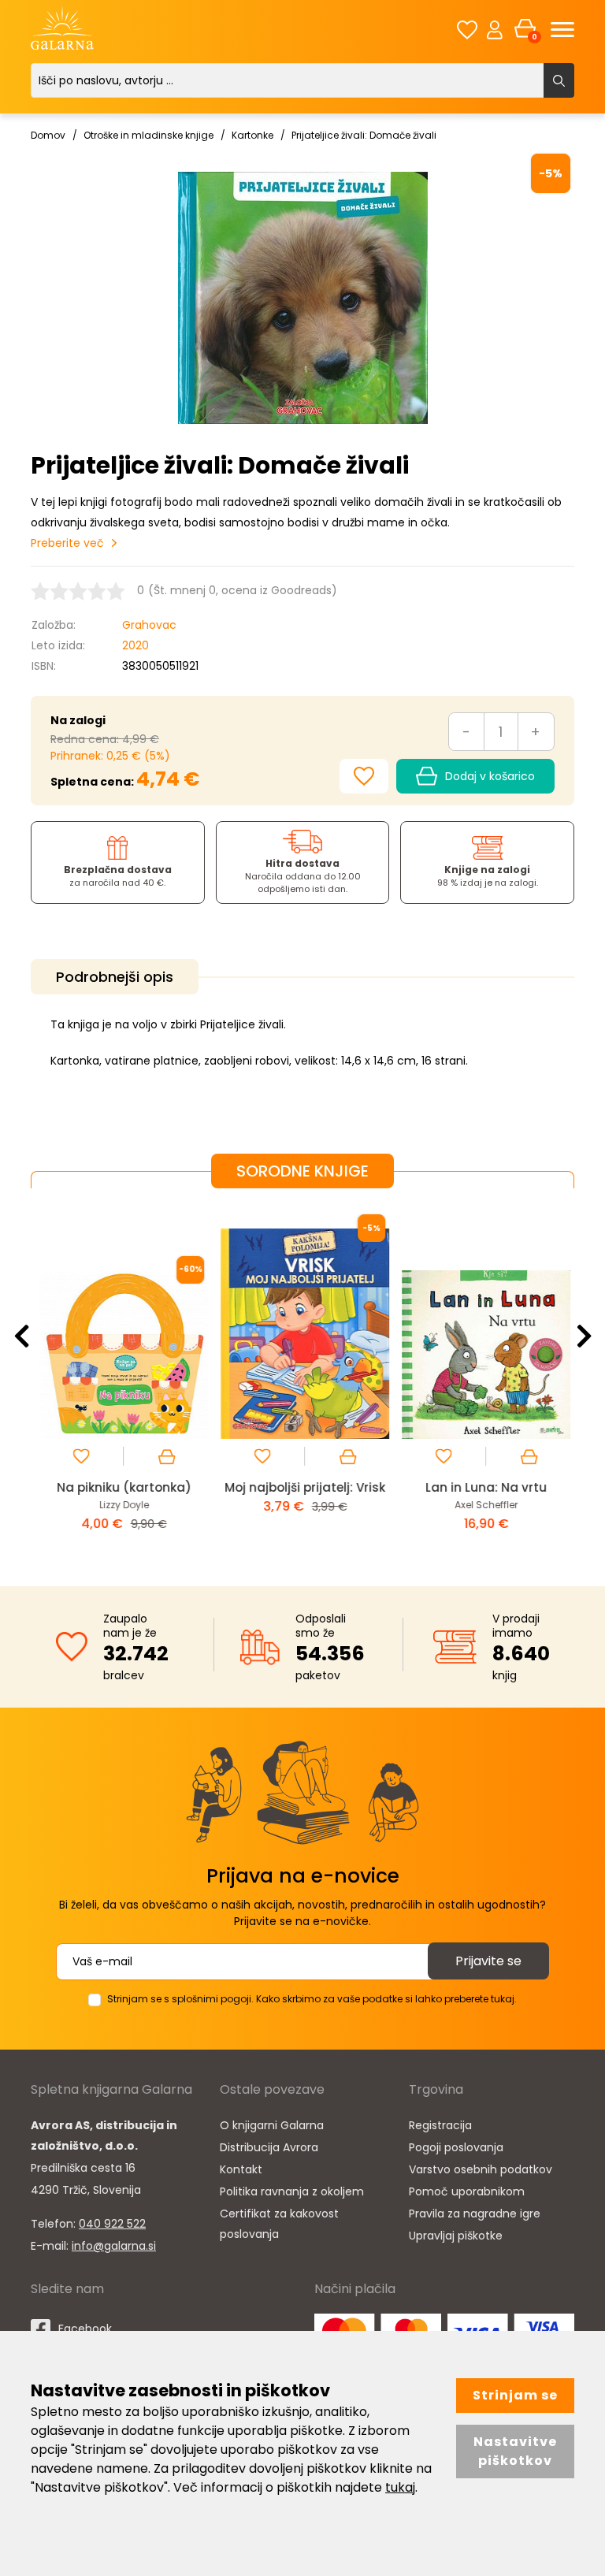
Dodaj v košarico (490, 776)
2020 (135, 645)
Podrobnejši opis (115, 977)
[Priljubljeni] (467, 30)
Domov (48, 135)
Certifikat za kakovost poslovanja (279, 2224)
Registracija (440, 2125)
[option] (121, 1375)
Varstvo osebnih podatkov (481, 2169)
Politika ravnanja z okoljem (292, 2191)
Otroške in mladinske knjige (148, 135)
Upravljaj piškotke (456, 2236)
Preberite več (67, 543)
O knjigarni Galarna (272, 2125)
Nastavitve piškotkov (515, 2451)
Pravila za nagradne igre (475, 2214)
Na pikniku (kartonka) (122, 1487)
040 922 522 (112, 2224)
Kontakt (241, 2169)
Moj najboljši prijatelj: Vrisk (302, 1487)
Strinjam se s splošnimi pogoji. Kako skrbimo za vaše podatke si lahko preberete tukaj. (312, 1999)
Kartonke (252, 135)
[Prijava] (495, 29)
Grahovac (149, 625)
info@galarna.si (114, 2246)
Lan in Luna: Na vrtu (484, 1487)
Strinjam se (515, 2395)
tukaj (400, 2487)
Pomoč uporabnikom (467, 2191)
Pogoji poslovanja (456, 2147)
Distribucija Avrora (269, 2147)
